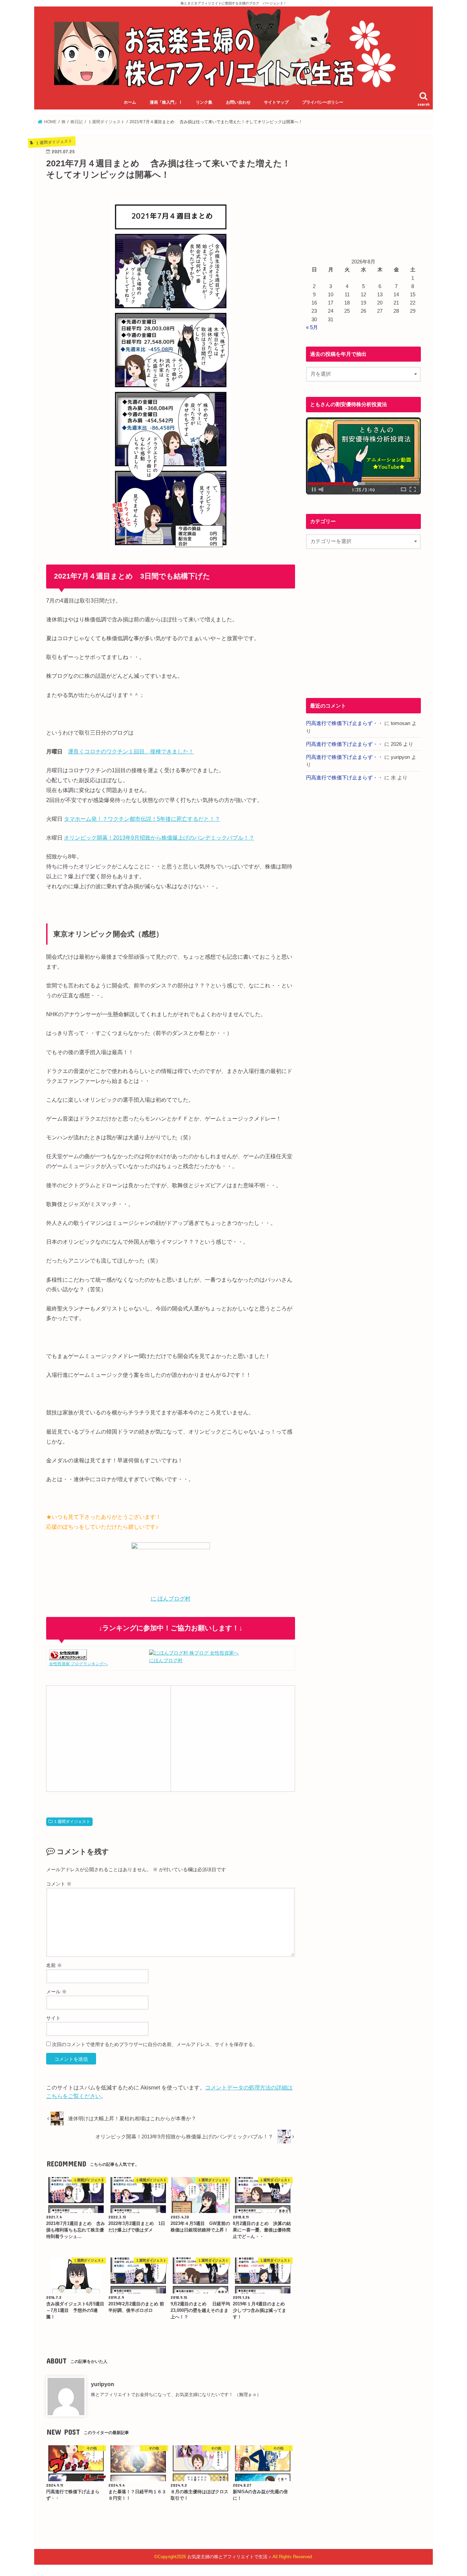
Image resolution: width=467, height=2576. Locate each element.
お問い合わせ (238, 102)
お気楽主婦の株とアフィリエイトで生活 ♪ (229, 2557)
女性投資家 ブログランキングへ (78, 1664)
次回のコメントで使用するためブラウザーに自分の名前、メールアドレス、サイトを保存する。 (155, 2044)
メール (56, 1992)
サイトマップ (276, 102)
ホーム (130, 102)
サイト (53, 2018)
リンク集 (204, 102)
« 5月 (312, 327)
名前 (54, 1965)
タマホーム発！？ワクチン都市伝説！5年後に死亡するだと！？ (142, 819)
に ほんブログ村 (171, 1599)
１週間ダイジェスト (72, 1822)
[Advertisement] (108, 1737)
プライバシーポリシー (323, 102)
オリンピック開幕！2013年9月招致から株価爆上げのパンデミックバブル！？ (159, 838)
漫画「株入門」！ (166, 102)
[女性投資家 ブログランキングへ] (68, 1656)
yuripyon (103, 2384)
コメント (59, 1884)
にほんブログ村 (166, 1660)
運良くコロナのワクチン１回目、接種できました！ (131, 751)
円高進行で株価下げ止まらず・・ (344, 723)
